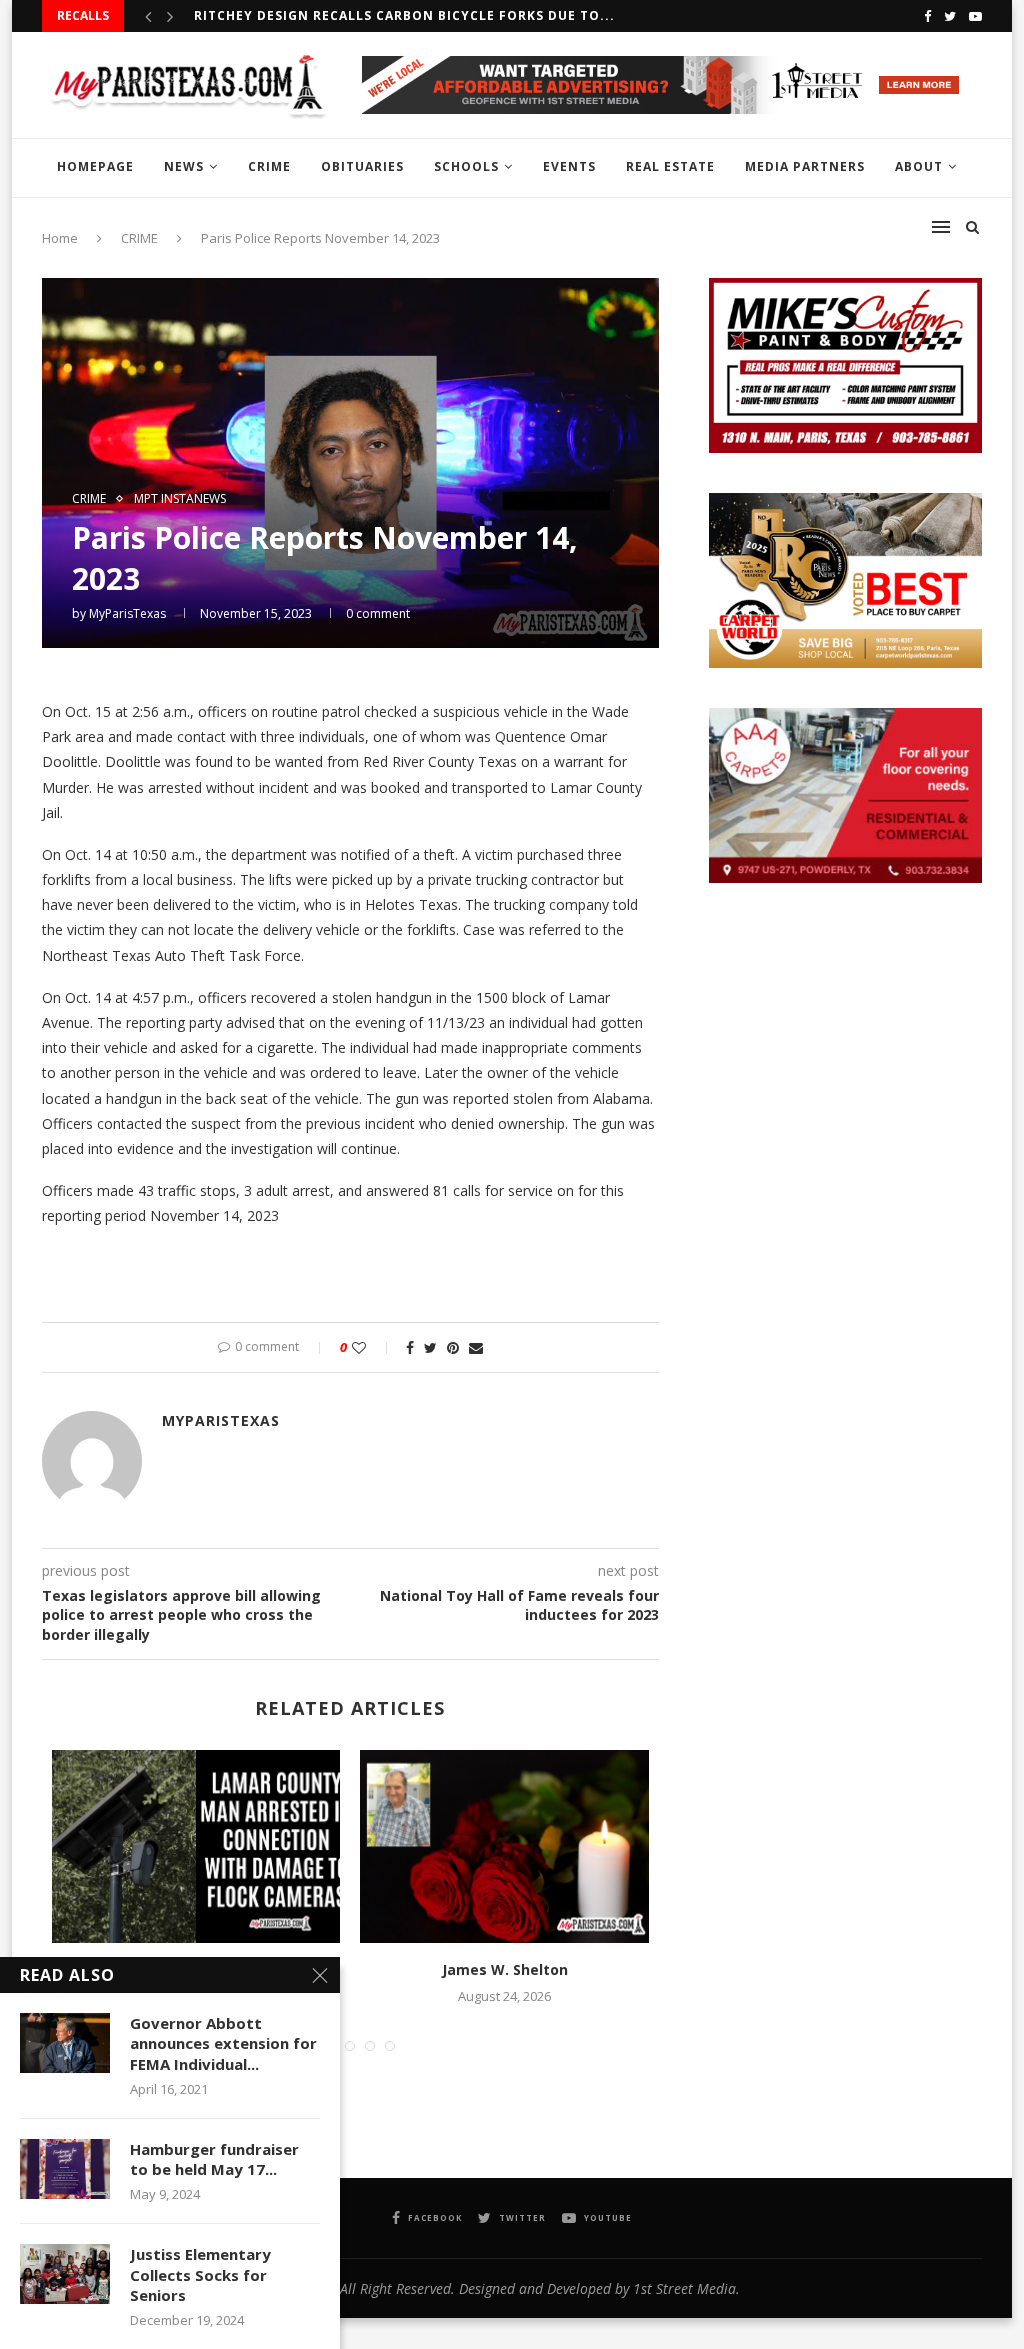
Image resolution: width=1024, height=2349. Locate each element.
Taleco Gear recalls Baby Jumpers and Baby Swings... (399, 18)
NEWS (184, 166)
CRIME (269, 166)
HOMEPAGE (95, 166)
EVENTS (569, 166)
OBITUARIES (362, 166)
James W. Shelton (505, 1969)
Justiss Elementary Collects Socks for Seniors (200, 2274)
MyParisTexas (127, 613)
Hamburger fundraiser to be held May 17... (214, 2159)
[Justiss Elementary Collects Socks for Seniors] (65, 2274)
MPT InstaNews (180, 499)
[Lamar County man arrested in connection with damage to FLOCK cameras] (196, 1846)
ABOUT (919, 166)
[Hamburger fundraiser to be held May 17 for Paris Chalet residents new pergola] (65, 2169)
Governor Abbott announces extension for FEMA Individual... (223, 2043)
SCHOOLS (466, 166)
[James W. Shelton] (504, 1846)
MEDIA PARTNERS (805, 166)
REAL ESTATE (670, 166)
